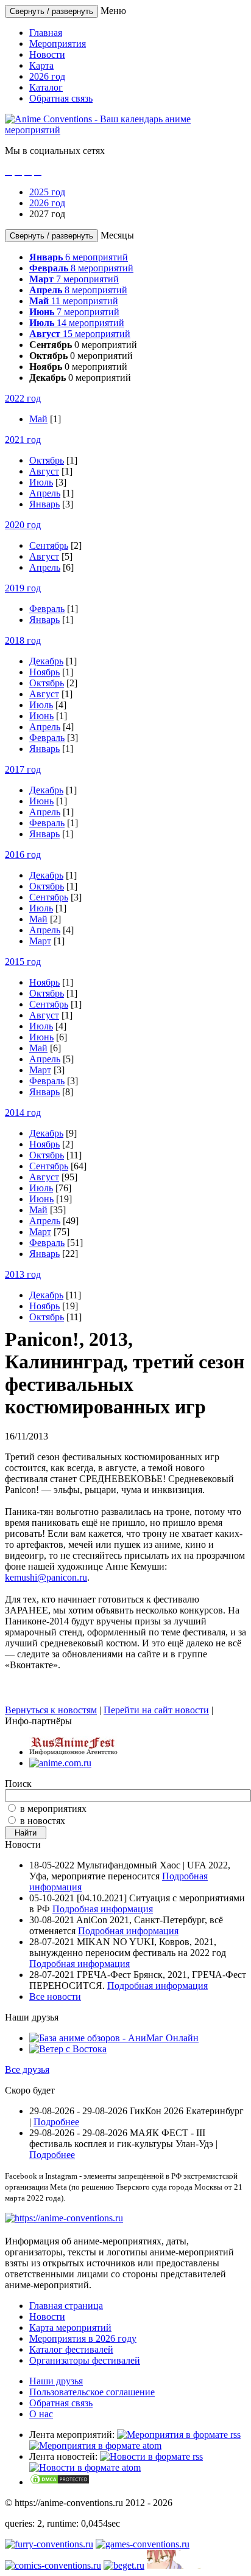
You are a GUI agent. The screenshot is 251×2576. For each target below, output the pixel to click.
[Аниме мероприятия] (64, 2218)
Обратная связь (61, 98)
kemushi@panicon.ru (46, 1577)
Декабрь (46, 661)
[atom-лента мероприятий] (95, 2445)
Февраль (47, 609)
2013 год (23, 1274)
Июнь (41, 716)
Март (40, 941)
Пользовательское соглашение (92, 2392)
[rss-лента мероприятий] (179, 2435)
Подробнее (56, 2122)
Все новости (55, 1996)
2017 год (23, 769)
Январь (44, 504)
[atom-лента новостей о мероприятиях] (85, 2467)
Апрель (45, 493)
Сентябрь (49, 545)
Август (44, 471)
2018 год (23, 640)
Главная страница (66, 2306)
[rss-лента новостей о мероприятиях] (151, 2456)
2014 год (23, 1112)
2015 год (23, 962)
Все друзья (27, 2070)
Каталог (46, 87)
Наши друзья (56, 2381)
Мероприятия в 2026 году (83, 2338)
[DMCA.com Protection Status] (60, 2482)
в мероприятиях (53, 1808)
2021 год (23, 440)
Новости (47, 54)
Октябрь (47, 460)
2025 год (47, 192)
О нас (41, 2414)
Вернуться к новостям (51, 1710)
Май (38, 419)
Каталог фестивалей (71, 2349)
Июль (41, 482)
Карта (41, 65)
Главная (46, 33)
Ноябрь (44, 672)
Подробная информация (103, 1909)
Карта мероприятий (70, 2327)
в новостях (43, 1821)
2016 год (23, 855)
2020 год (23, 525)
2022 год (23, 398)
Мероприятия (58, 44)
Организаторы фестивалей (85, 2360)
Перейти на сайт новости (156, 1710)
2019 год (23, 588)
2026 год (47, 76)
